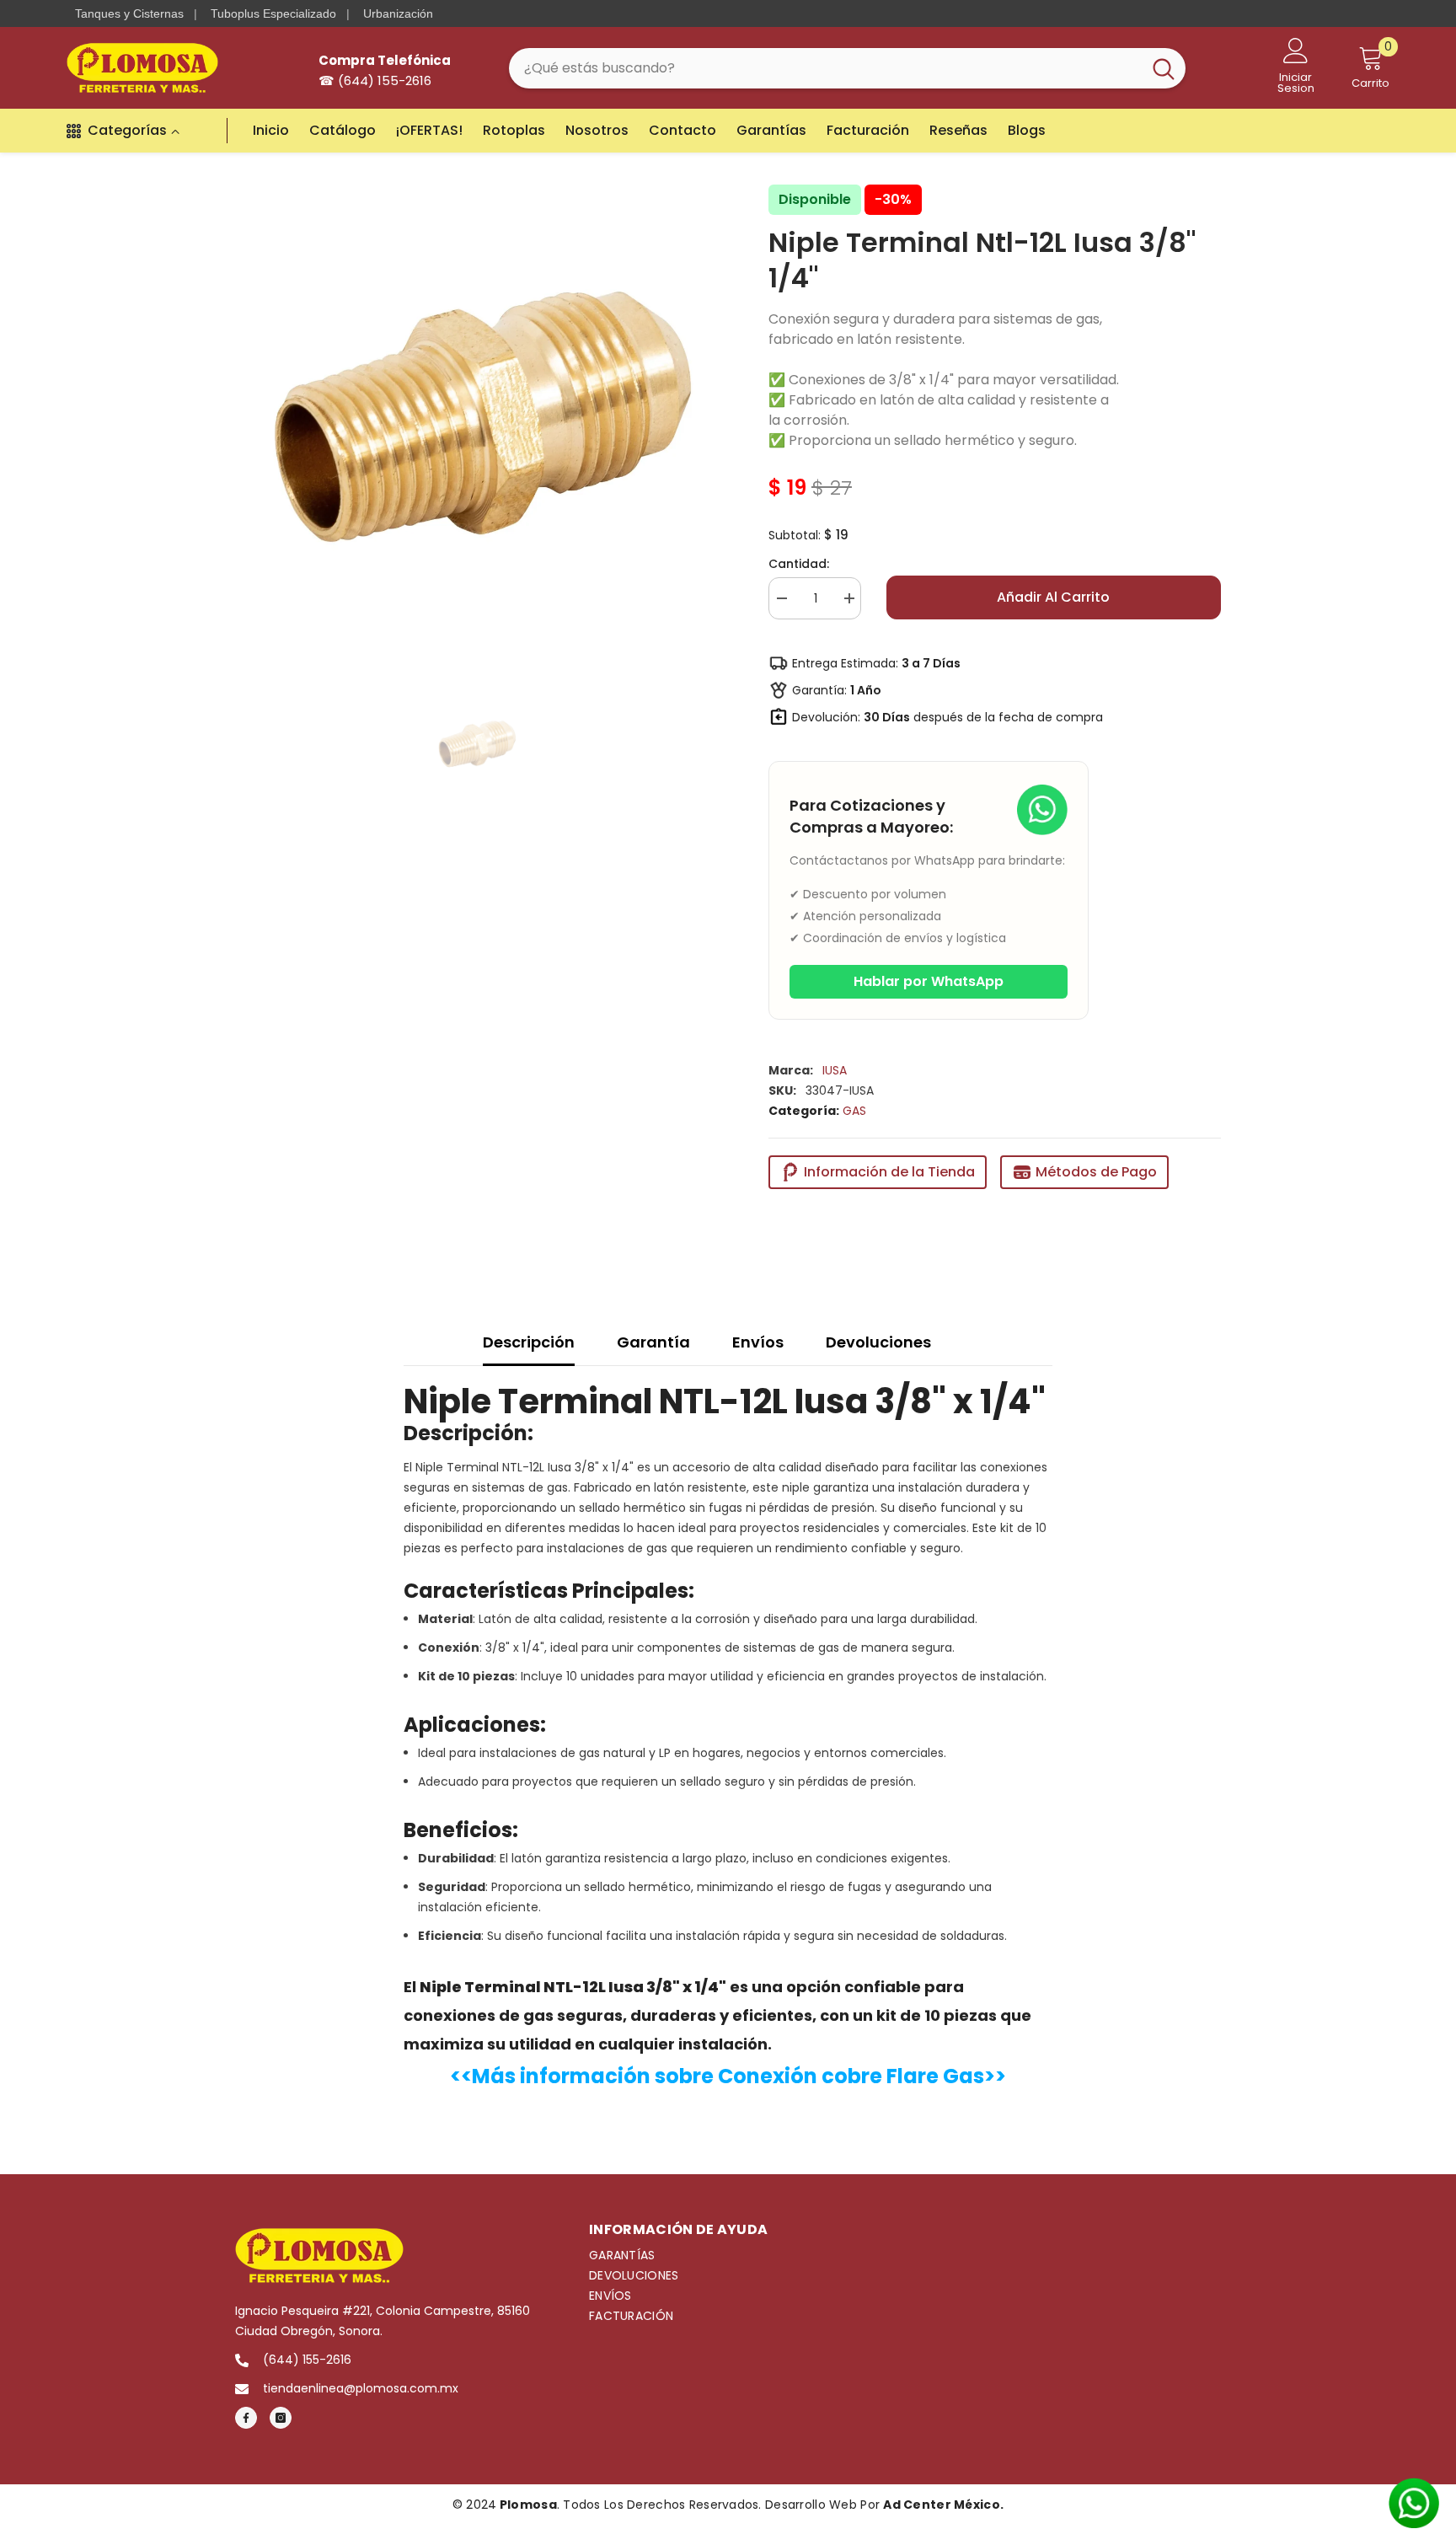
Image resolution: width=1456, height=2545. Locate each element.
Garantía (653, 1342)
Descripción (529, 1342)
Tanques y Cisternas (129, 13)
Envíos (758, 1342)
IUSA (835, 1070)
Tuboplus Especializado (273, 13)
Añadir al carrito (1053, 597)
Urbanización (398, 13)
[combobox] (825, 68)
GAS (854, 1111)
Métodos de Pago (1096, 1172)
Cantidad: (799, 564)
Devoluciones (878, 1342)
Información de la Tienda (889, 1172)
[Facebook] (246, 2418)
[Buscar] (847, 68)
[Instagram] (281, 2418)
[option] (476, 419)
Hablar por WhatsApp (929, 981)
